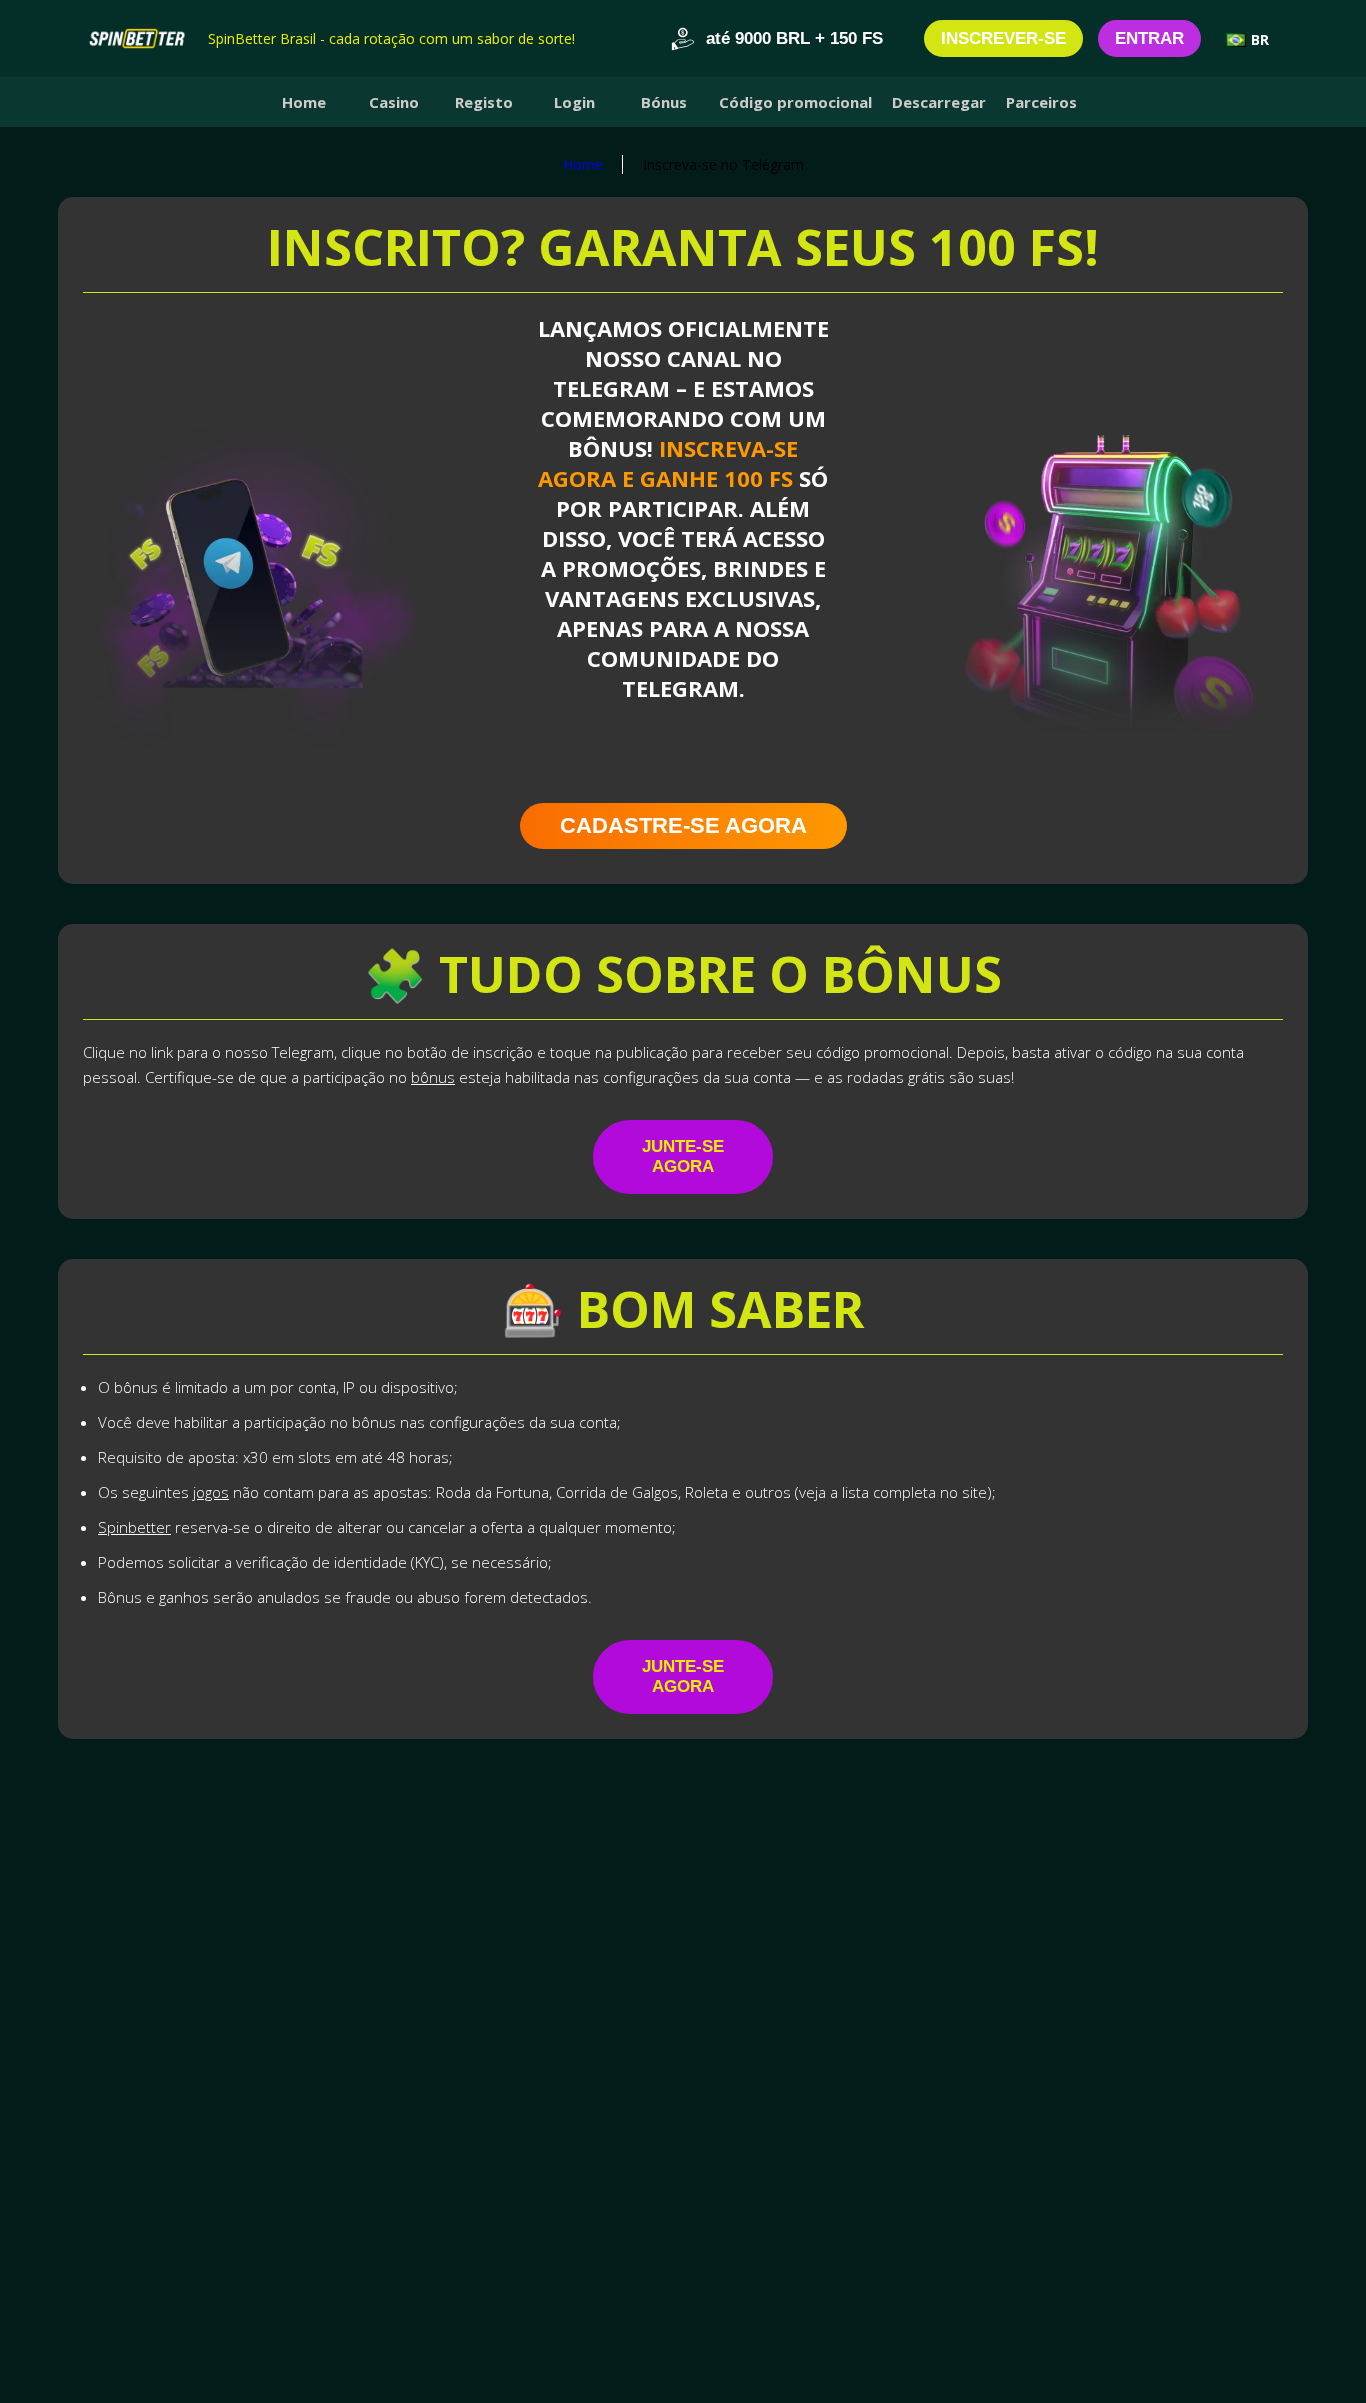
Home (304, 102)
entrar (1149, 38)
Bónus (664, 102)
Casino (394, 102)
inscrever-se (1003, 38)
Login (574, 102)
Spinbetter (134, 1527)
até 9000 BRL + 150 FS (794, 38)
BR (1260, 39)
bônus (433, 1077)
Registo (484, 102)
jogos (211, 1492)
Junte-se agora (683, 1156)
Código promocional (795, 102)
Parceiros (1041, 102)
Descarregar (939, 102)
